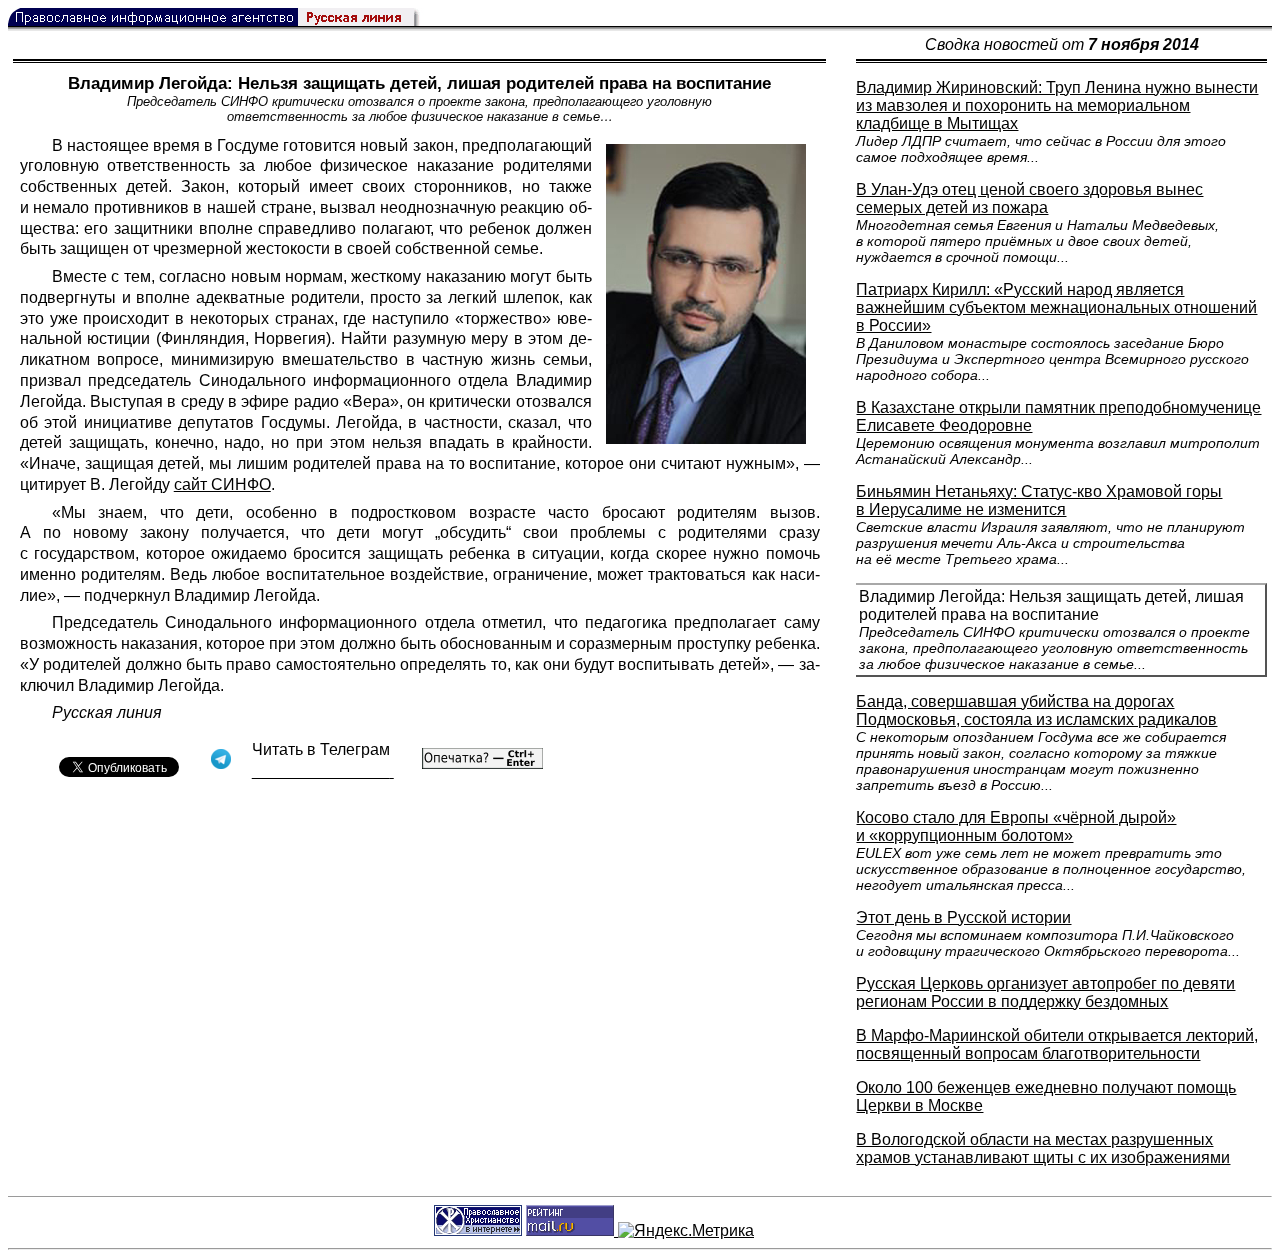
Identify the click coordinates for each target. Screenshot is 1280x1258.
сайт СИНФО (222, 484)
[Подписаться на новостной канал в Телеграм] (323, 771)
